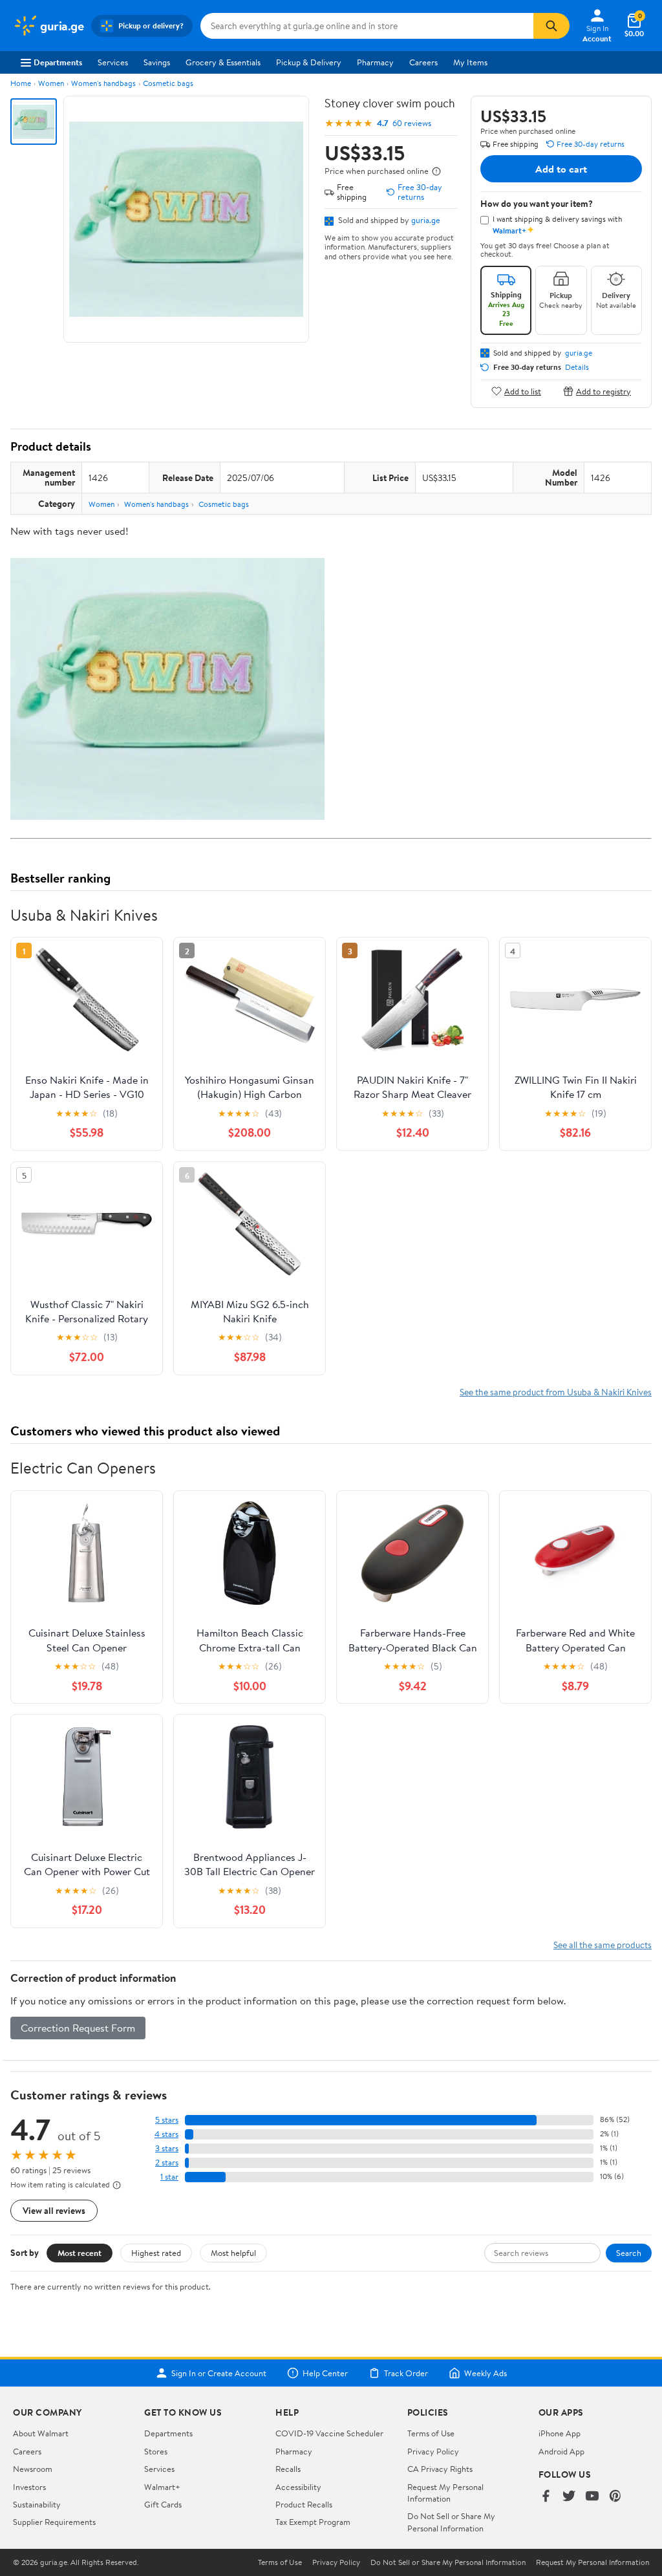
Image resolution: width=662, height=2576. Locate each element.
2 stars (167, 2163)
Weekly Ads (486, 2373)
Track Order (406, 2373)
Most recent (80, 2253)
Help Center (325, 2373)
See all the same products (603, 1945)
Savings (157, 62)
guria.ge (426, 220)
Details (577, 367)
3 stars (167, 2148)
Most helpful (233, 2253)
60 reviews (412, 123)
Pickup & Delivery (309, 62)
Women (51, 83)
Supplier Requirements (54, 2522)
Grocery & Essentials (223, 62)
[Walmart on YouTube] (592, 2497)
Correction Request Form (78, 2028)
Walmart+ (162, 2487)
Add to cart (561, 169)
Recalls (288, 2469)
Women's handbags (103, 83)
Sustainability (37, 2504)
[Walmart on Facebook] (546, 2497)
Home (21, 83)
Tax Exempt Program (313, 2522)
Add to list (523, 391)
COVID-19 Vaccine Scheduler (329, 2433)
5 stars (167, 2120)
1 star (169, 2177)
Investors (29, 2487)
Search (629, 2253)
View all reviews (54, 2210)
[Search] (551, 26)
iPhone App (560, 2433)
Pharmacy (375, 62)
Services (113, 62)
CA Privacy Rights (440, 2469)
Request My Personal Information (445, 2493)
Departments (58, 62)
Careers (423, 62)
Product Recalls (304, 2504)
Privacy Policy (433, 2451)
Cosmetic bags (168, 83)
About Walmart (41, 2433)
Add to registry (603, 391)
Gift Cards (163, 2504)
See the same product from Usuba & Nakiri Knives (556, 1392)
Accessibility (298, 2487)
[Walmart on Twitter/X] (569, 2497)
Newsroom (33, 2469)
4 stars (166, 2134)
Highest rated (156, 2253)
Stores (156, 2451)
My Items (470, 62)
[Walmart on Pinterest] (615, 2497)
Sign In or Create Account (219, 2373)
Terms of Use (431, 2433)
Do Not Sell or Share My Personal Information (451, 2522)
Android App (561, 2451)
